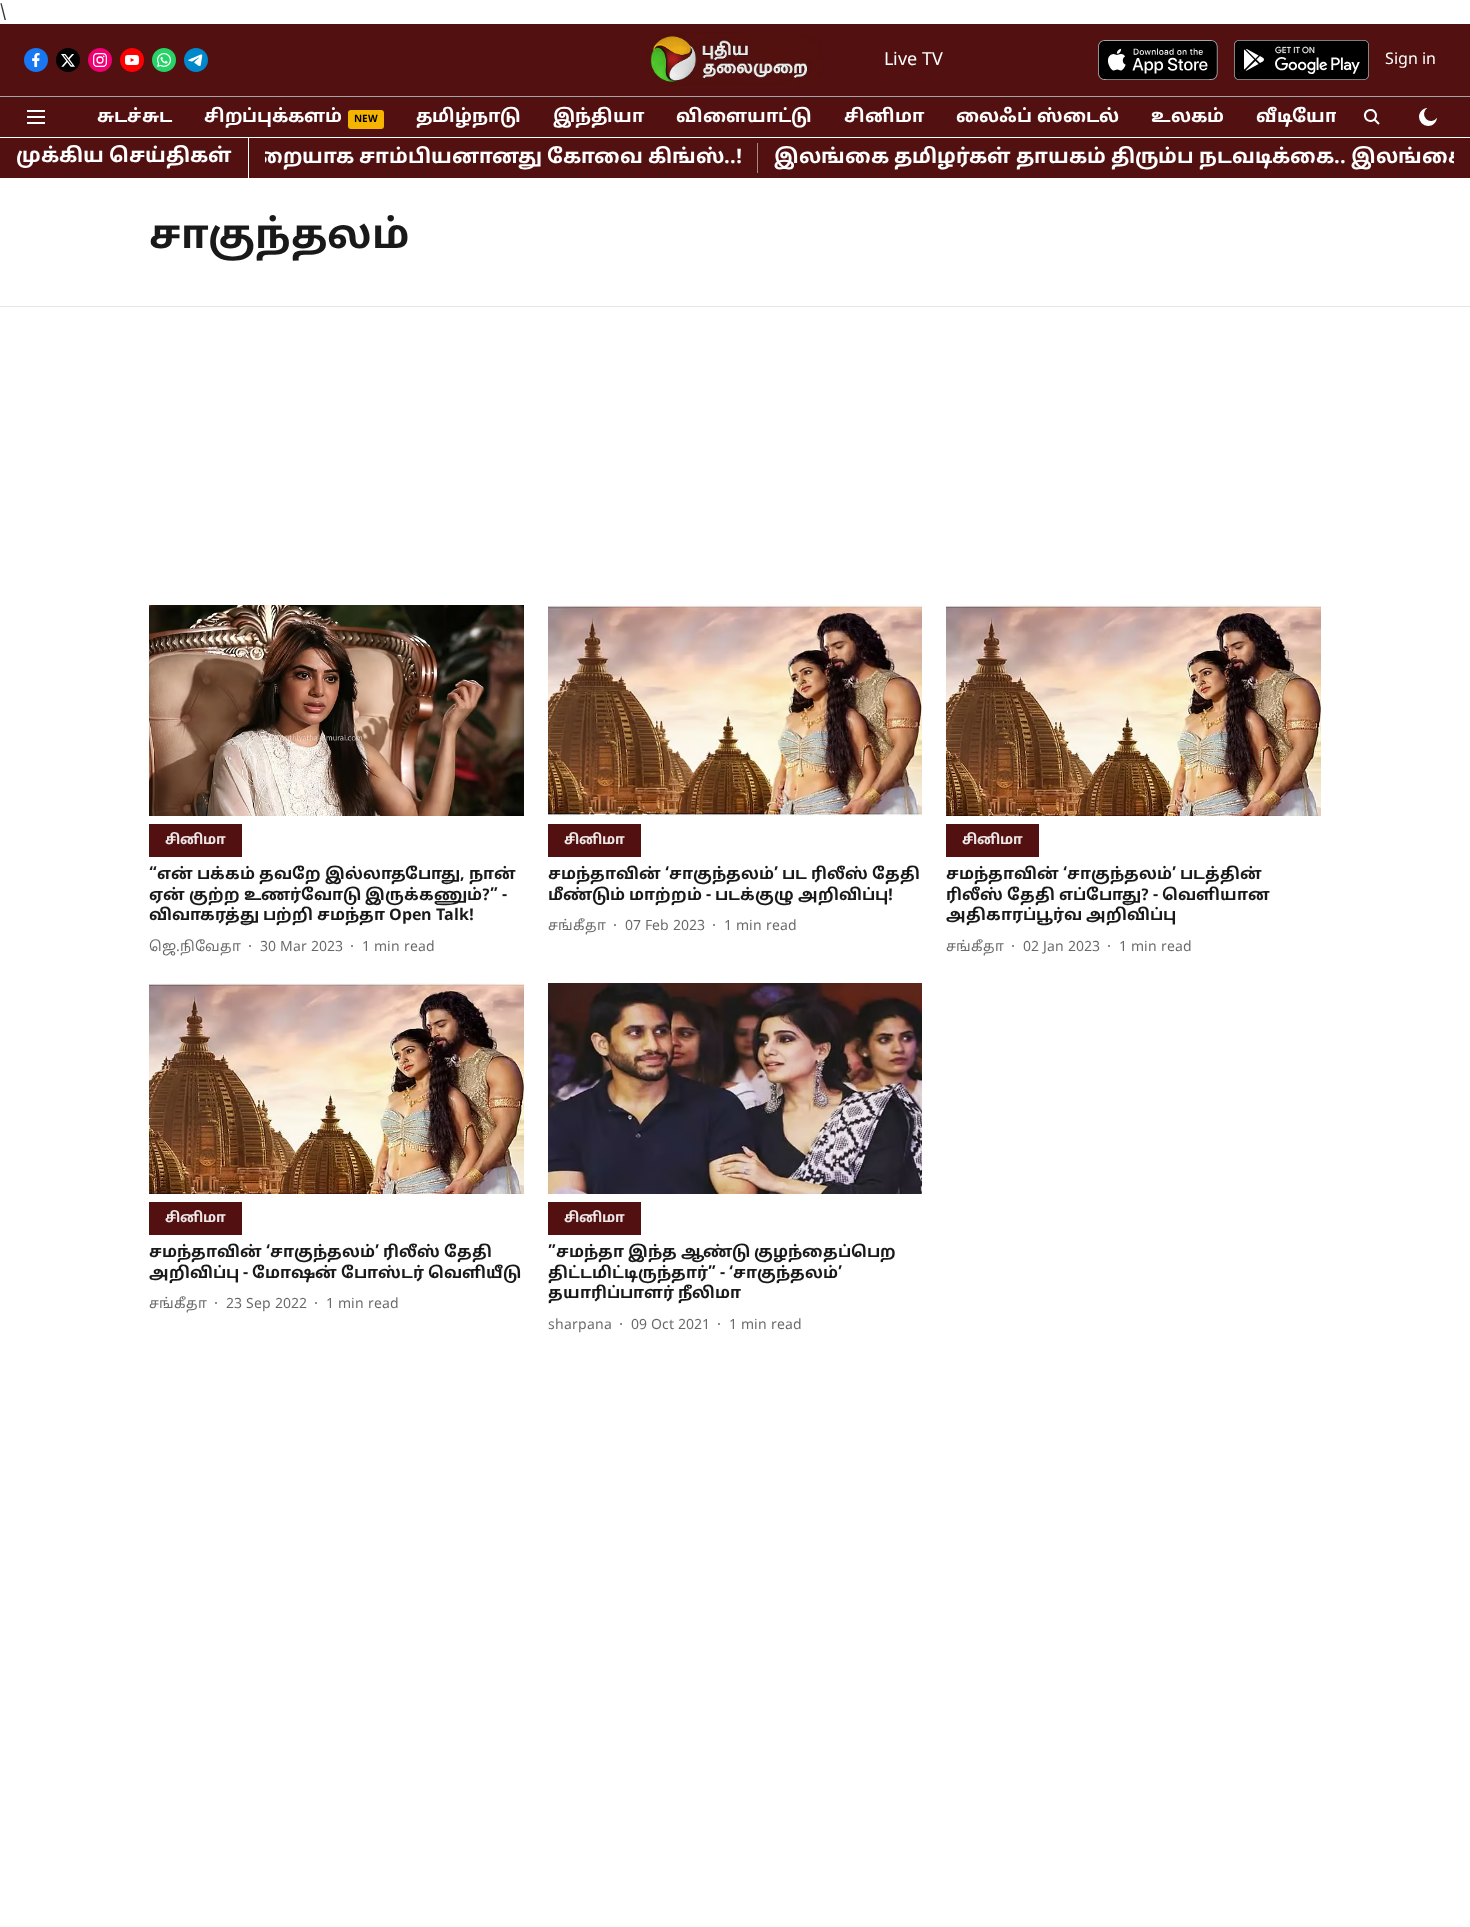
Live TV (913, 60)
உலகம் (1187, 117)
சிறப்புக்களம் (273, 117)
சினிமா (884, 117)
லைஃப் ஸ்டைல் (1037, 117)
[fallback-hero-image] (336, 710)
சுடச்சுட (134, 117)
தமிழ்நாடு (468, 117)
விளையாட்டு (744, 117)
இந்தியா (598, 117)
